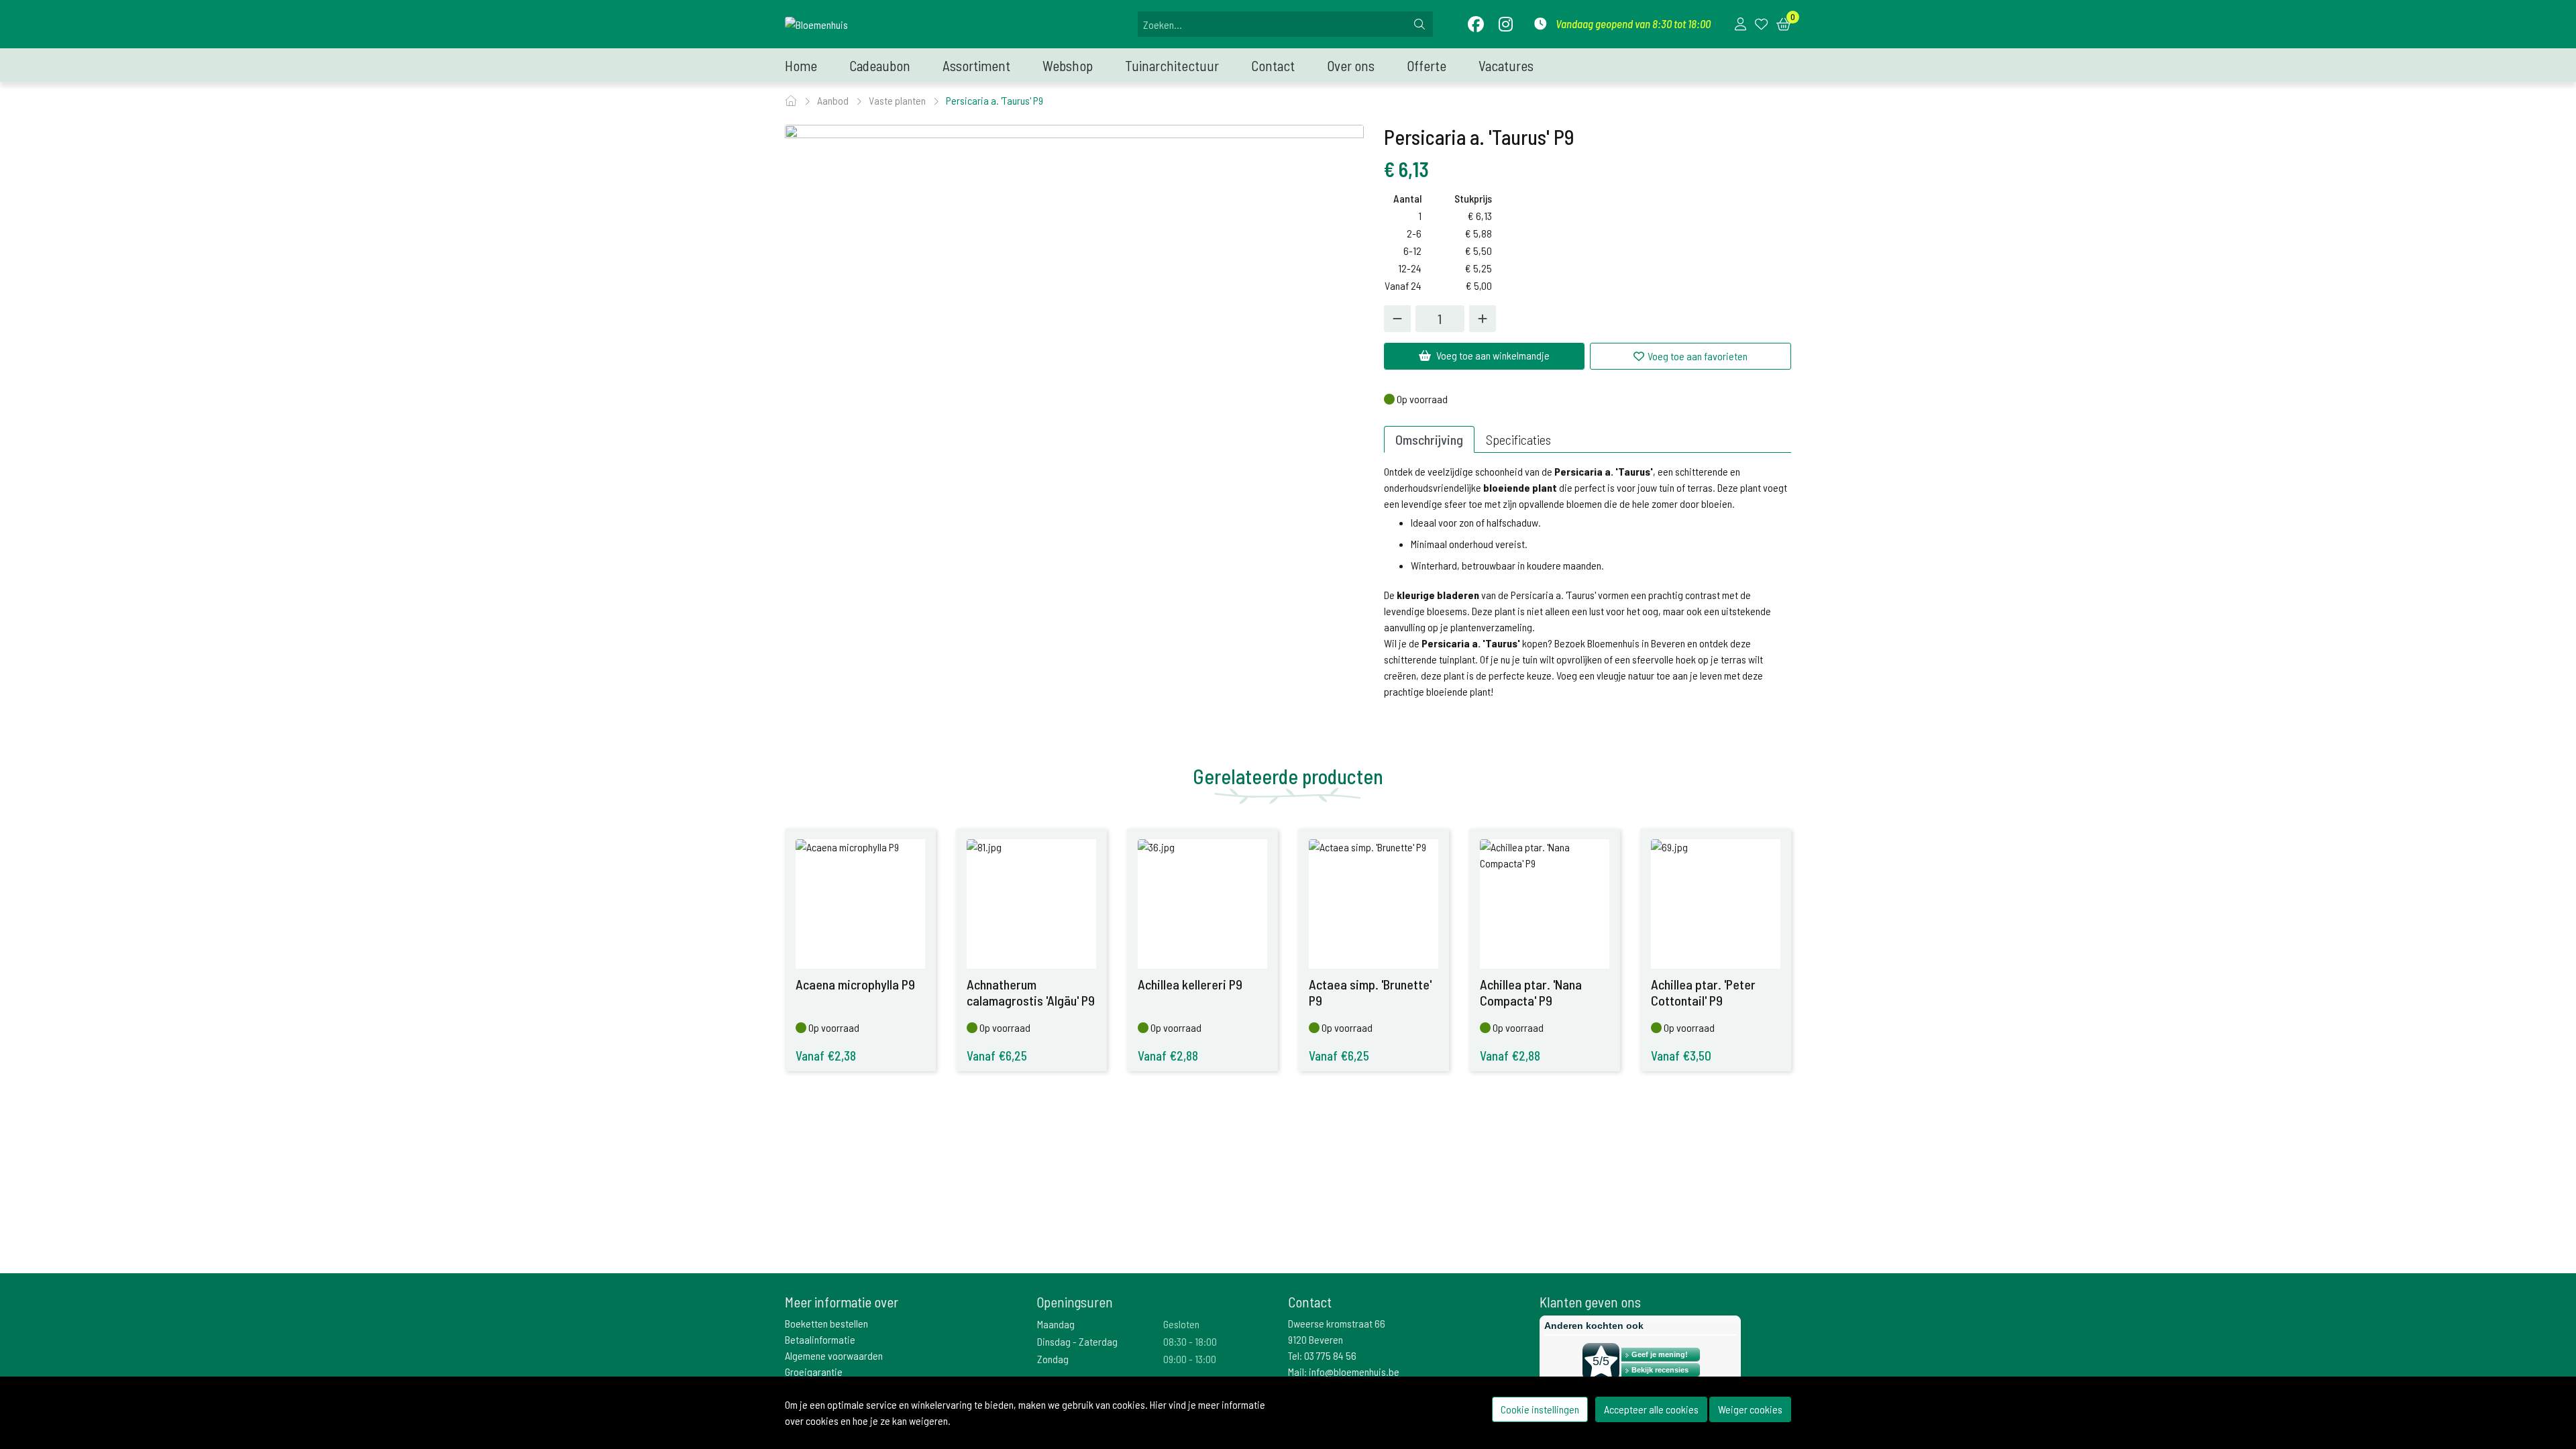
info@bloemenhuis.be (1354, 1372)
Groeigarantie (814, 1372)
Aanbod (834, 100)
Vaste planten (898, 100)
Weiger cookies (1750, 1409)
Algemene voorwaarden (834, 1355)
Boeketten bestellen (826, 1323)
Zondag (1053, 1359)
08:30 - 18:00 (1190, 1341)
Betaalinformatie (820, 1339)
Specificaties (1518, 439)
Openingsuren (1075, 1302)
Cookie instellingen (1540, 1409)
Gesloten (1181, 1324)
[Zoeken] (1419, 24)
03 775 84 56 (1330, 1355)
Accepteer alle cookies (1651, 1409)
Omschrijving (1429, 439)
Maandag (1056, 1324)
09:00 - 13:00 (1190, 1359)
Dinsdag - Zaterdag (1077, 1341)
